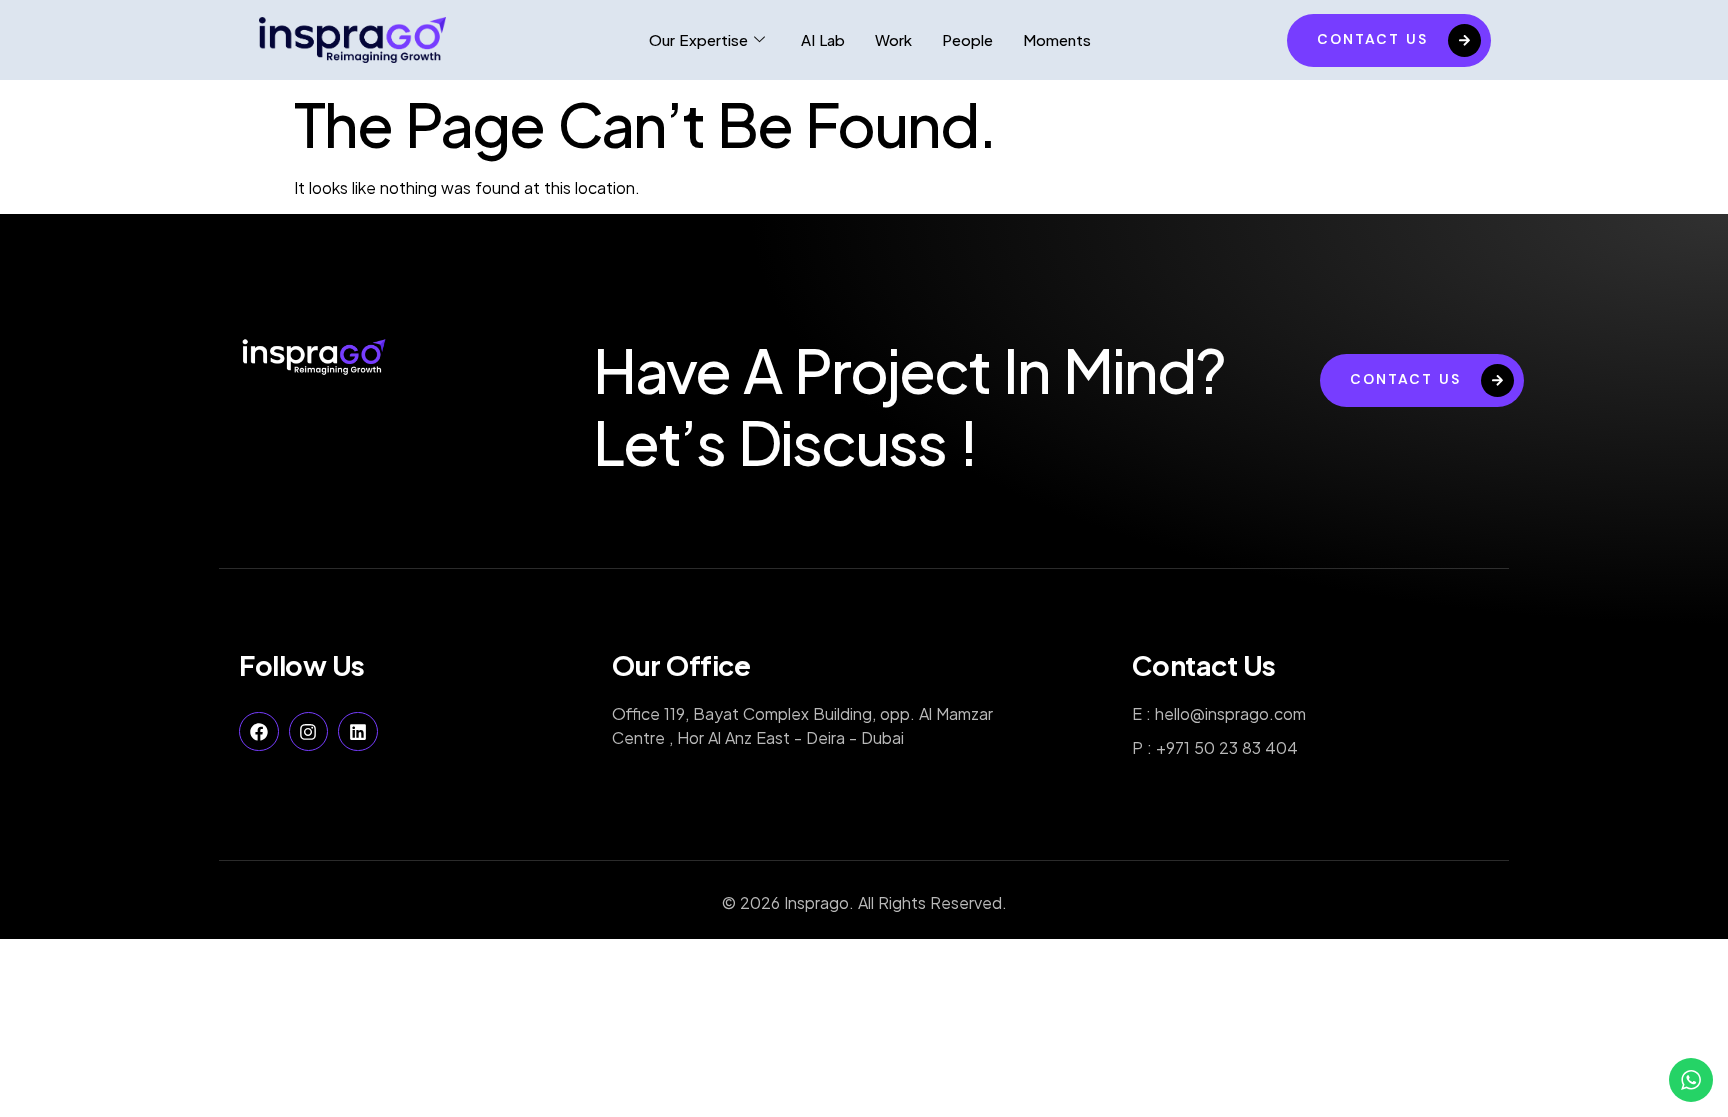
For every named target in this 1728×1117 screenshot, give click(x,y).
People (967, 39)
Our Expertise (698, 39)
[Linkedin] (358, 732)
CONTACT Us (1372, 39)
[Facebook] (259, 732)
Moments (1057, 39)
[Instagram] (309, 732)
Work (893, 39)
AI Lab (823, 39)
